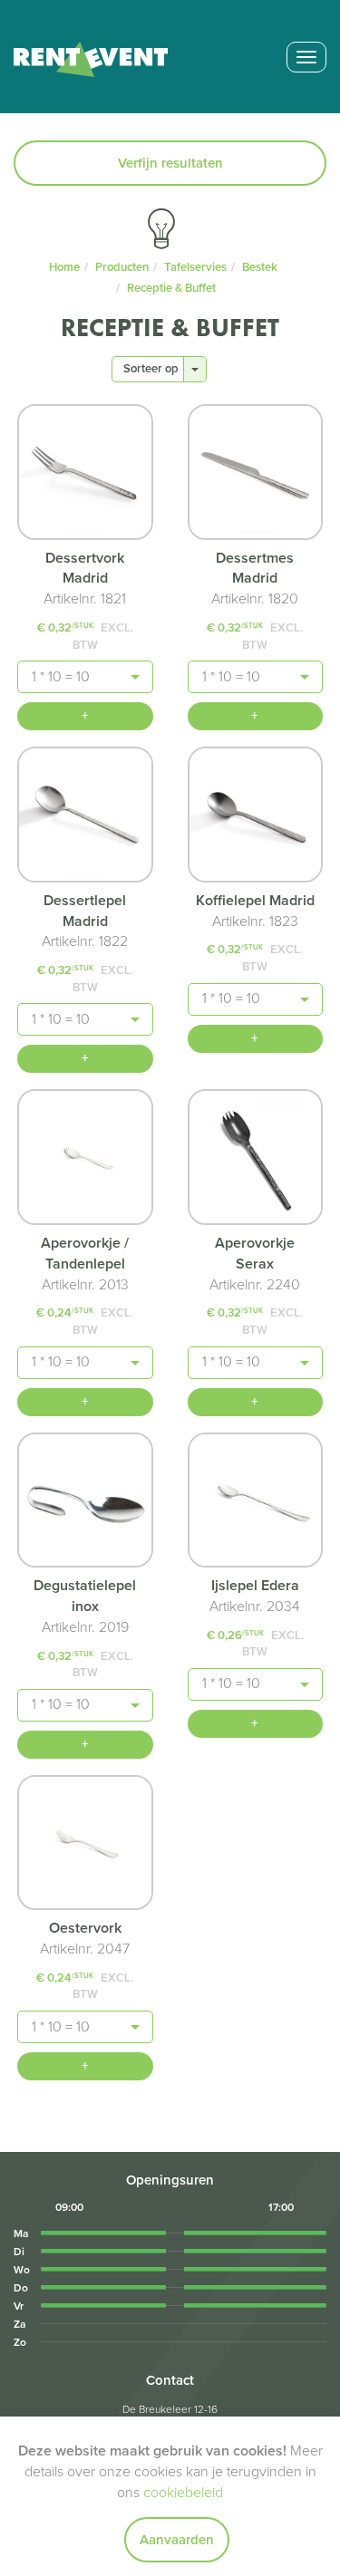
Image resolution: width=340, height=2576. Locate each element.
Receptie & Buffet (171, 288)
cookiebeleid (183, 2493)
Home (64, 267)
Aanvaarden (177, 2540)
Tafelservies (195, 267)
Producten (122, 267)
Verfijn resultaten (170, 163)
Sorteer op (151, 369)
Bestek (260, 267)
